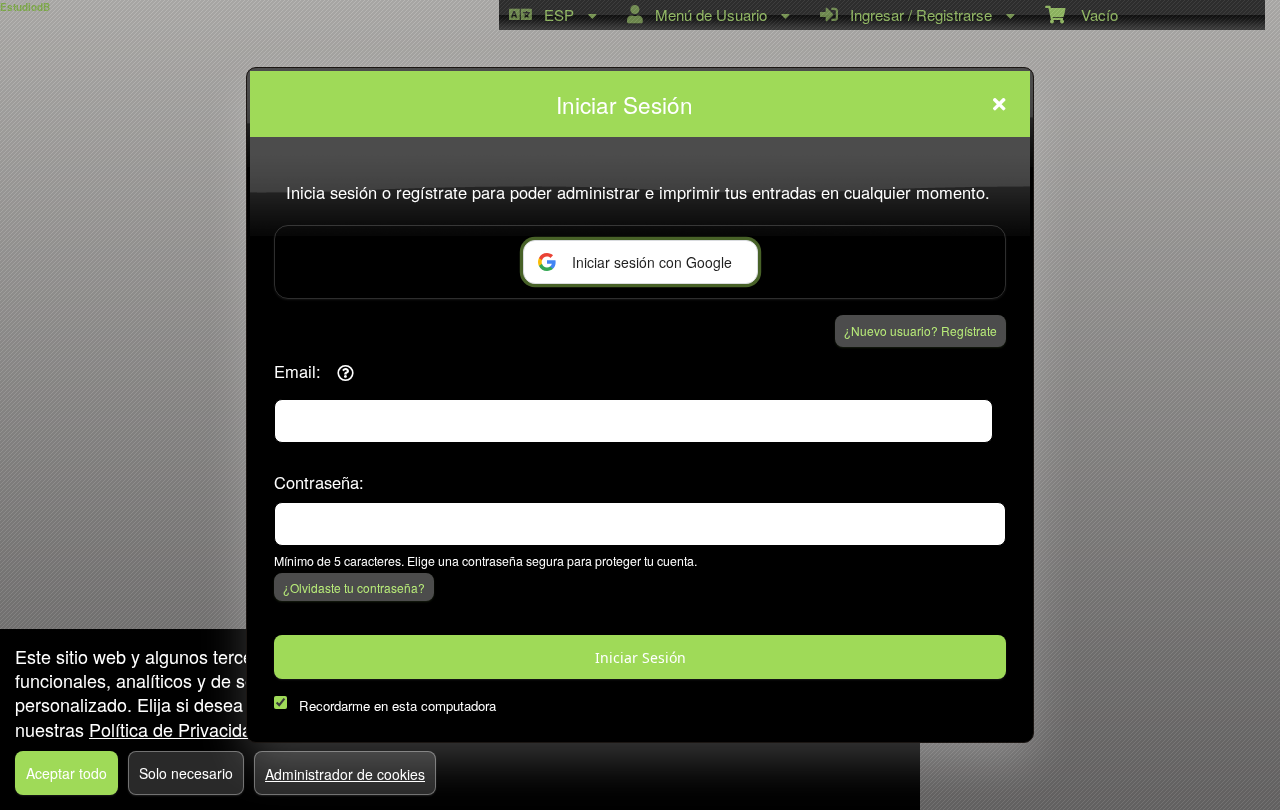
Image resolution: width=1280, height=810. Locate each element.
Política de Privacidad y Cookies (217, 729)
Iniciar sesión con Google (652, 262)
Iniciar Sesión (640, 657)
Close (999, 104)
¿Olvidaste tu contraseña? (354, 587)
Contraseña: (319, 482)
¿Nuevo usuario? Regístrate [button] (920, 330)
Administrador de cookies (345, 774)
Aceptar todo (66, 773)
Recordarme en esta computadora (397, 705)
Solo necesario (186, 773)
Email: (297, 371)
